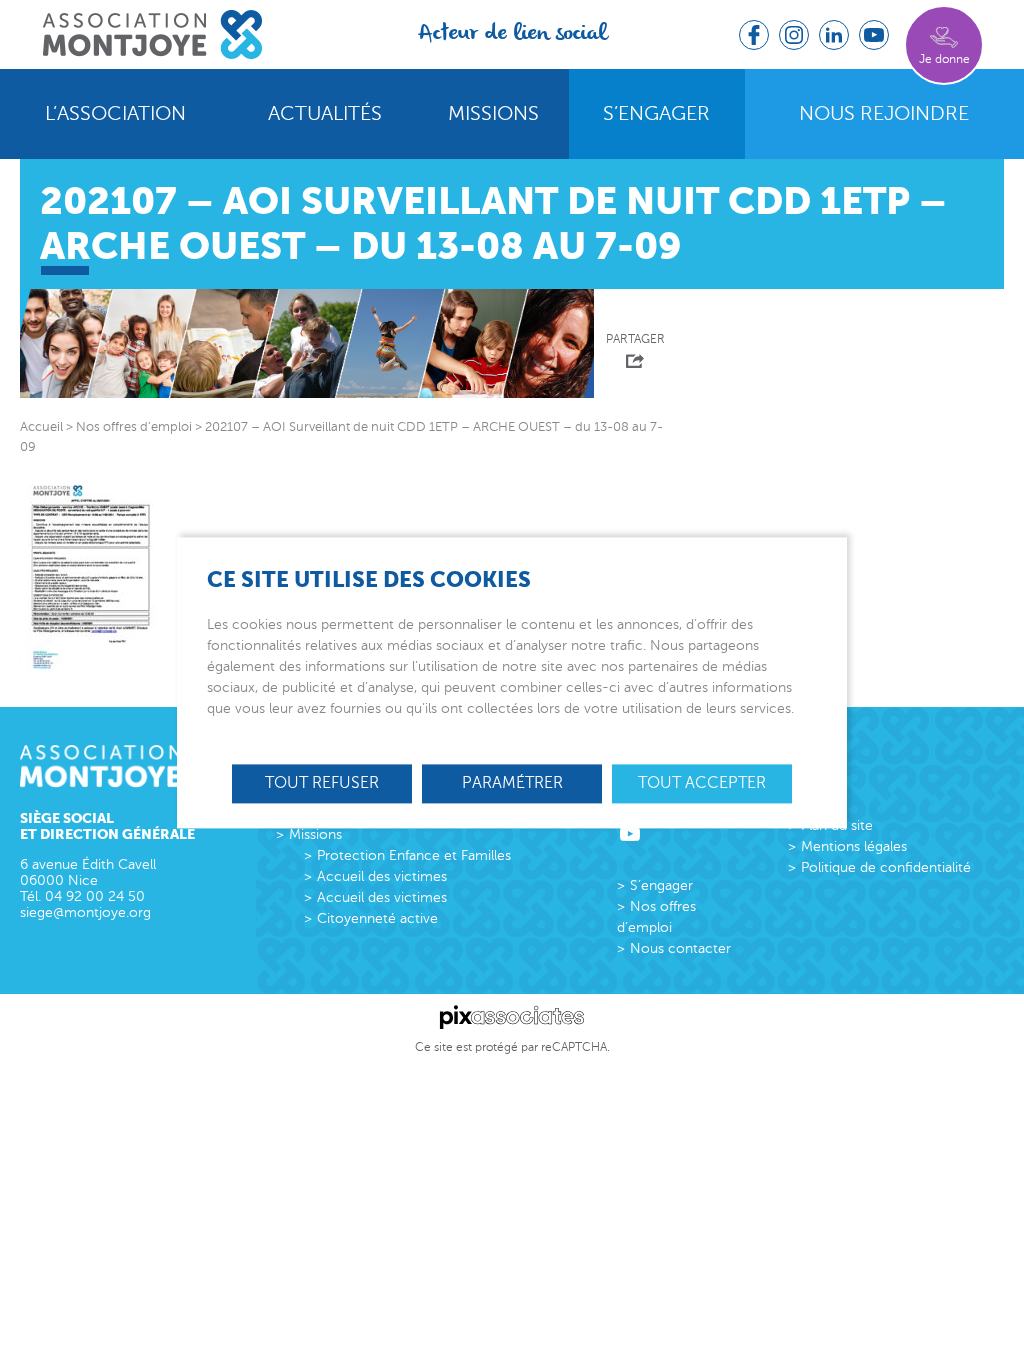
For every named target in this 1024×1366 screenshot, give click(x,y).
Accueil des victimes (382, 876)
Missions (493, 114)
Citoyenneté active (377, 918)
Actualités (325, 114)
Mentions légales (854, 846)
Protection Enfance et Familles (414, 855)
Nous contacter (680, 948)
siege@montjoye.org (85, 912)
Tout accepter (702, 783)
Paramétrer (512, 783)
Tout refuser (322, 783)
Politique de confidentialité (886, 867)
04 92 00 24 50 (95, 896)
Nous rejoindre (884, 114)
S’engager (656, 114)
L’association (115, 114)
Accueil (41, 427)
